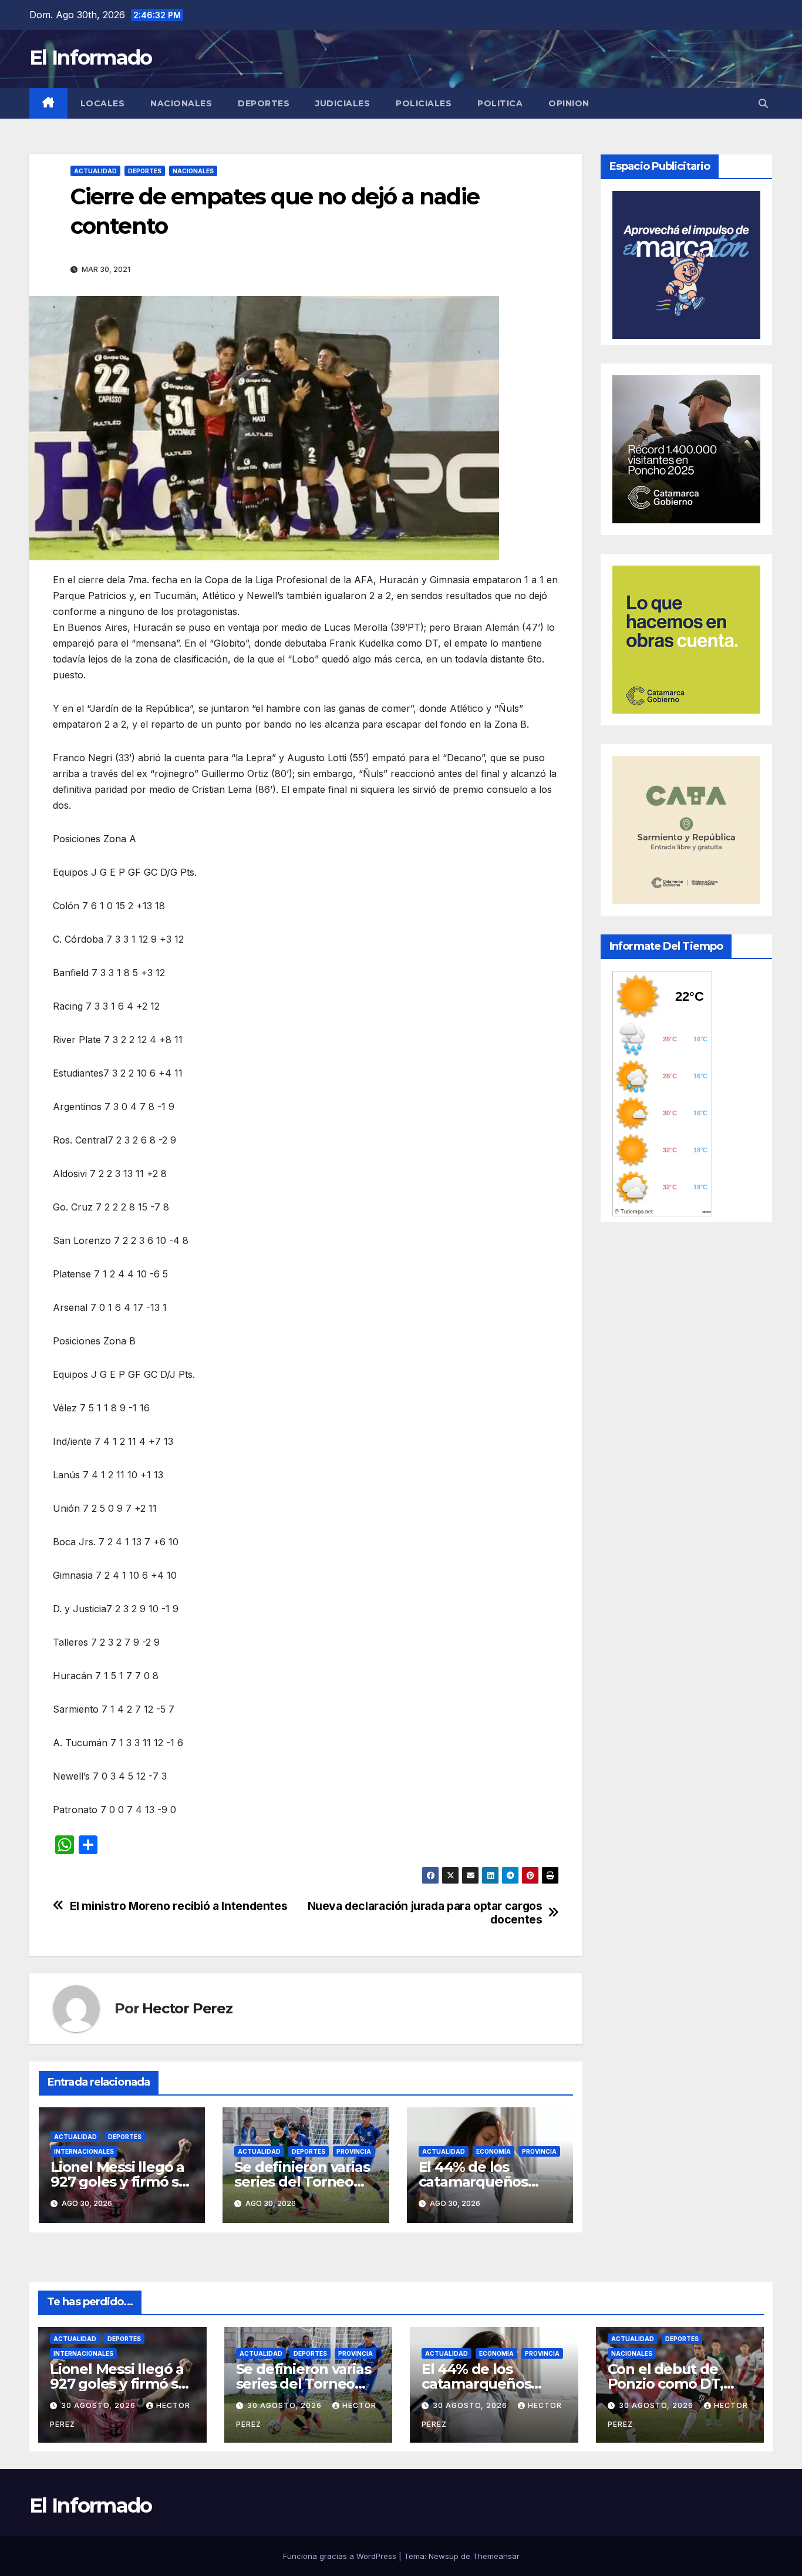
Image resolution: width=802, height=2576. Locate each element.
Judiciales (343, 103)
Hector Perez (187, 2008)
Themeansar (496, 2556)
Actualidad (95, 171)
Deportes (264, 103)
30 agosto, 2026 (100, 2405)
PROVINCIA (354, 2151)
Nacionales (181, 103)
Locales (103, 103)
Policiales (424, 103)
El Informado (91, 58)
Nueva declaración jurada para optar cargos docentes (425, 1913)
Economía (493, 2151)
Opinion (569, 103)
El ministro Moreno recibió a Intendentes (179, 1906)
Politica (500, 103)
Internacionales (84, 2151)
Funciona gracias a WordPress (341, 2556)
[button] (763, 103)
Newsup (444, 2556)
